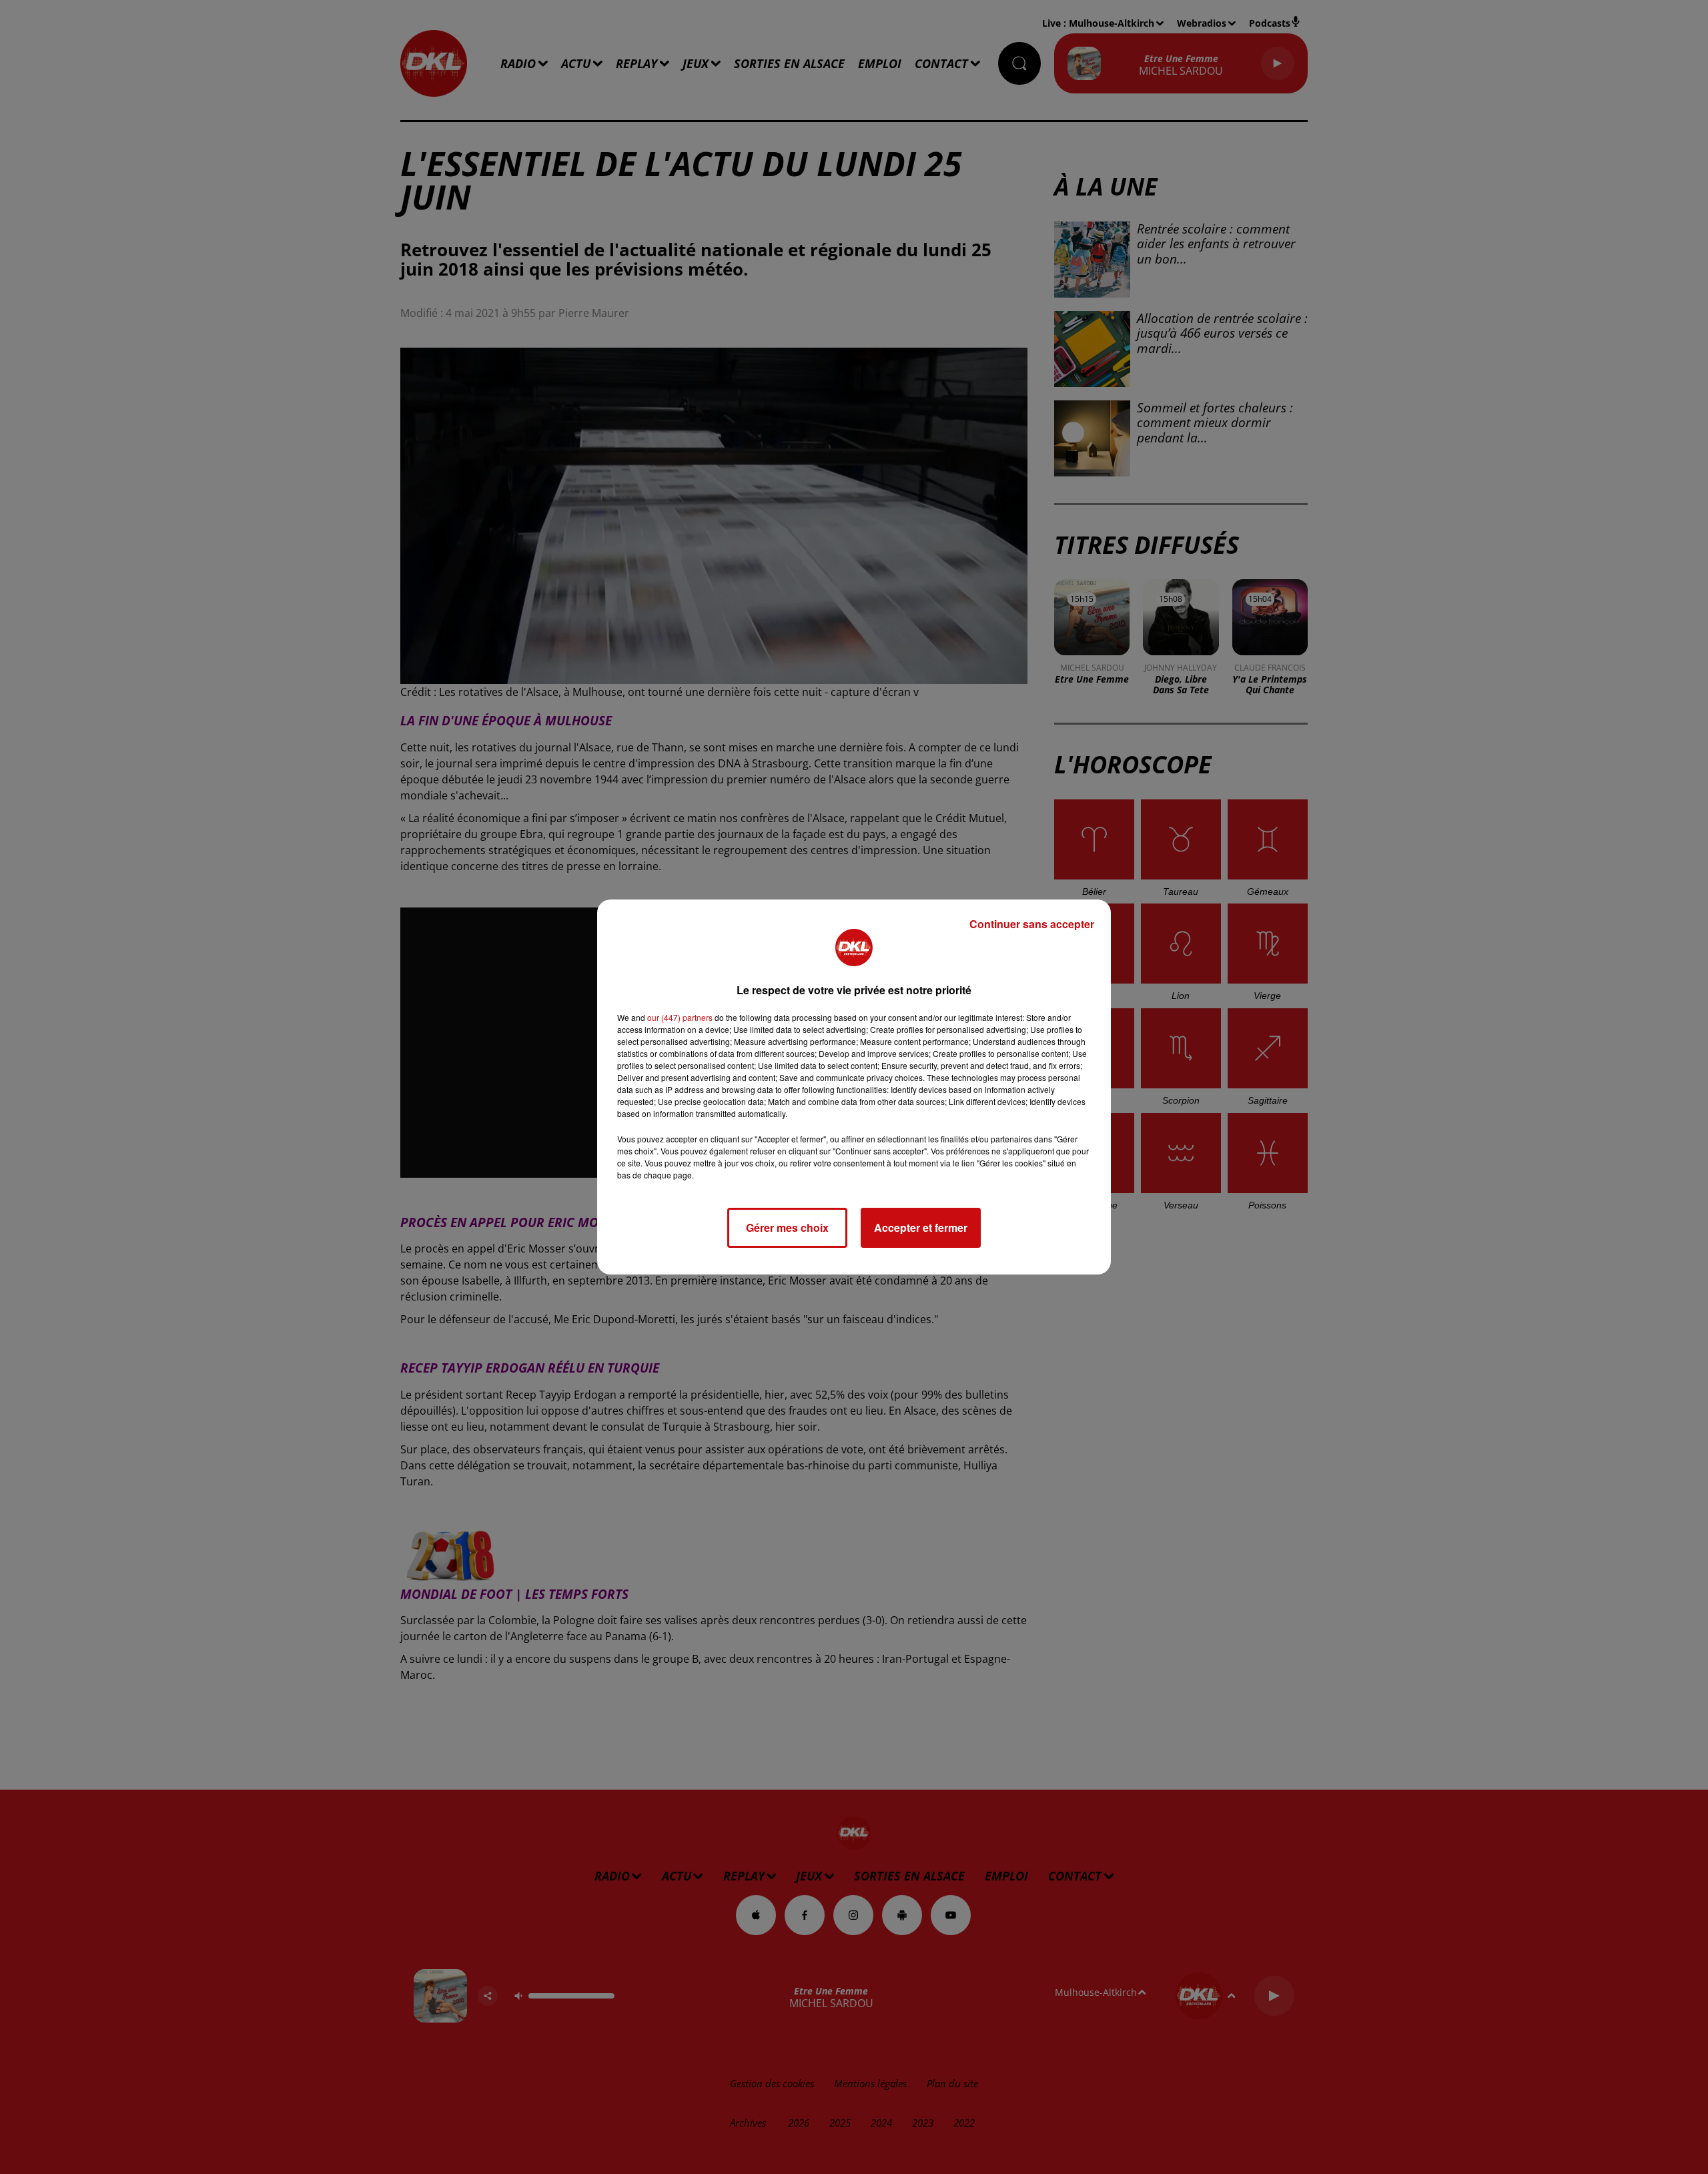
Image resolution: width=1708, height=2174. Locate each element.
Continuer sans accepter (1032, 924)
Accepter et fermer (921, 1227)
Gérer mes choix (787, 1227)
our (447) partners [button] (680, 1017)
